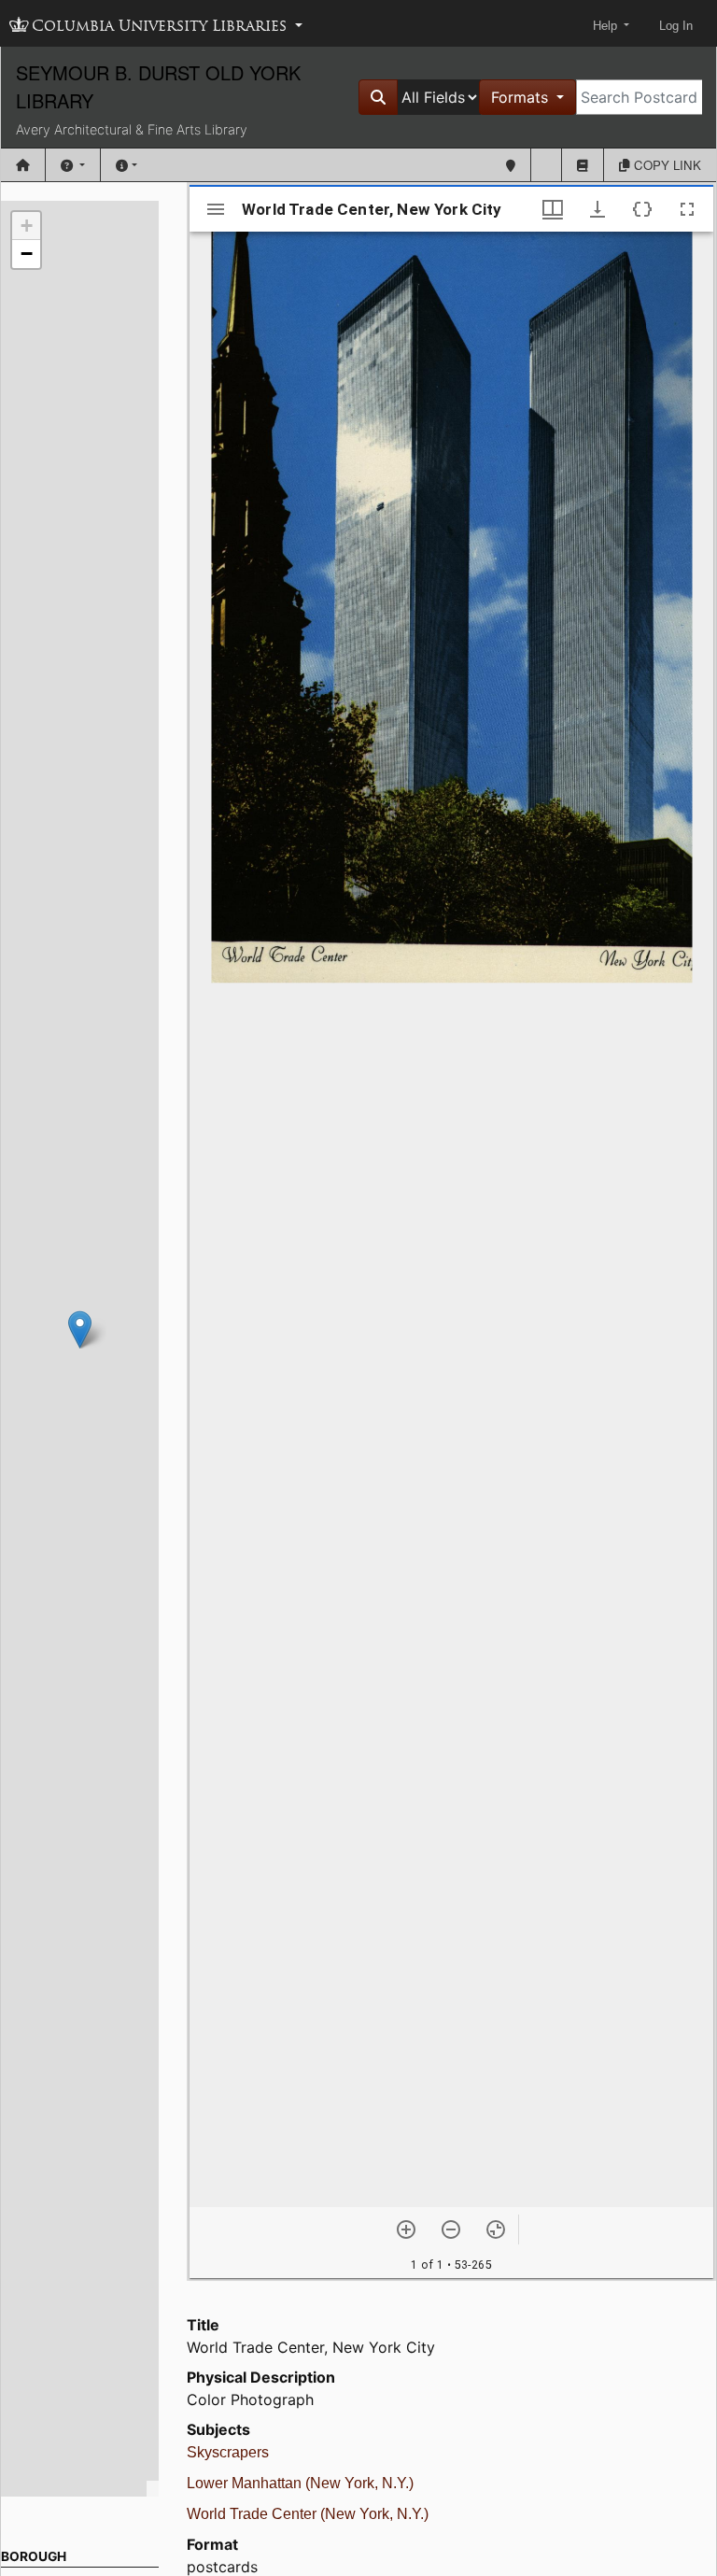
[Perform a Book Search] (583, 165)
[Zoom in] (406, 2229)
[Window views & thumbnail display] (553, 209)
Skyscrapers (228, 2452)
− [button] (27, 254)
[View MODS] (642, 209)
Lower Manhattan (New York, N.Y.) (300, 2483)
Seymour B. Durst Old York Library (158, 86)
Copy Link (666, 165)
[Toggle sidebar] (216, 209)
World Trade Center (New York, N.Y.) (308, 2514)
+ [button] (27, 226)
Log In (676, 26)
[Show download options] (597, 209)
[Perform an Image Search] (546, 165)
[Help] (73, 165)
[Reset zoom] (496, 2229)
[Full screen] (687, 209)
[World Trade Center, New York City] (80, 1330)
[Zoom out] (451, 2229)
